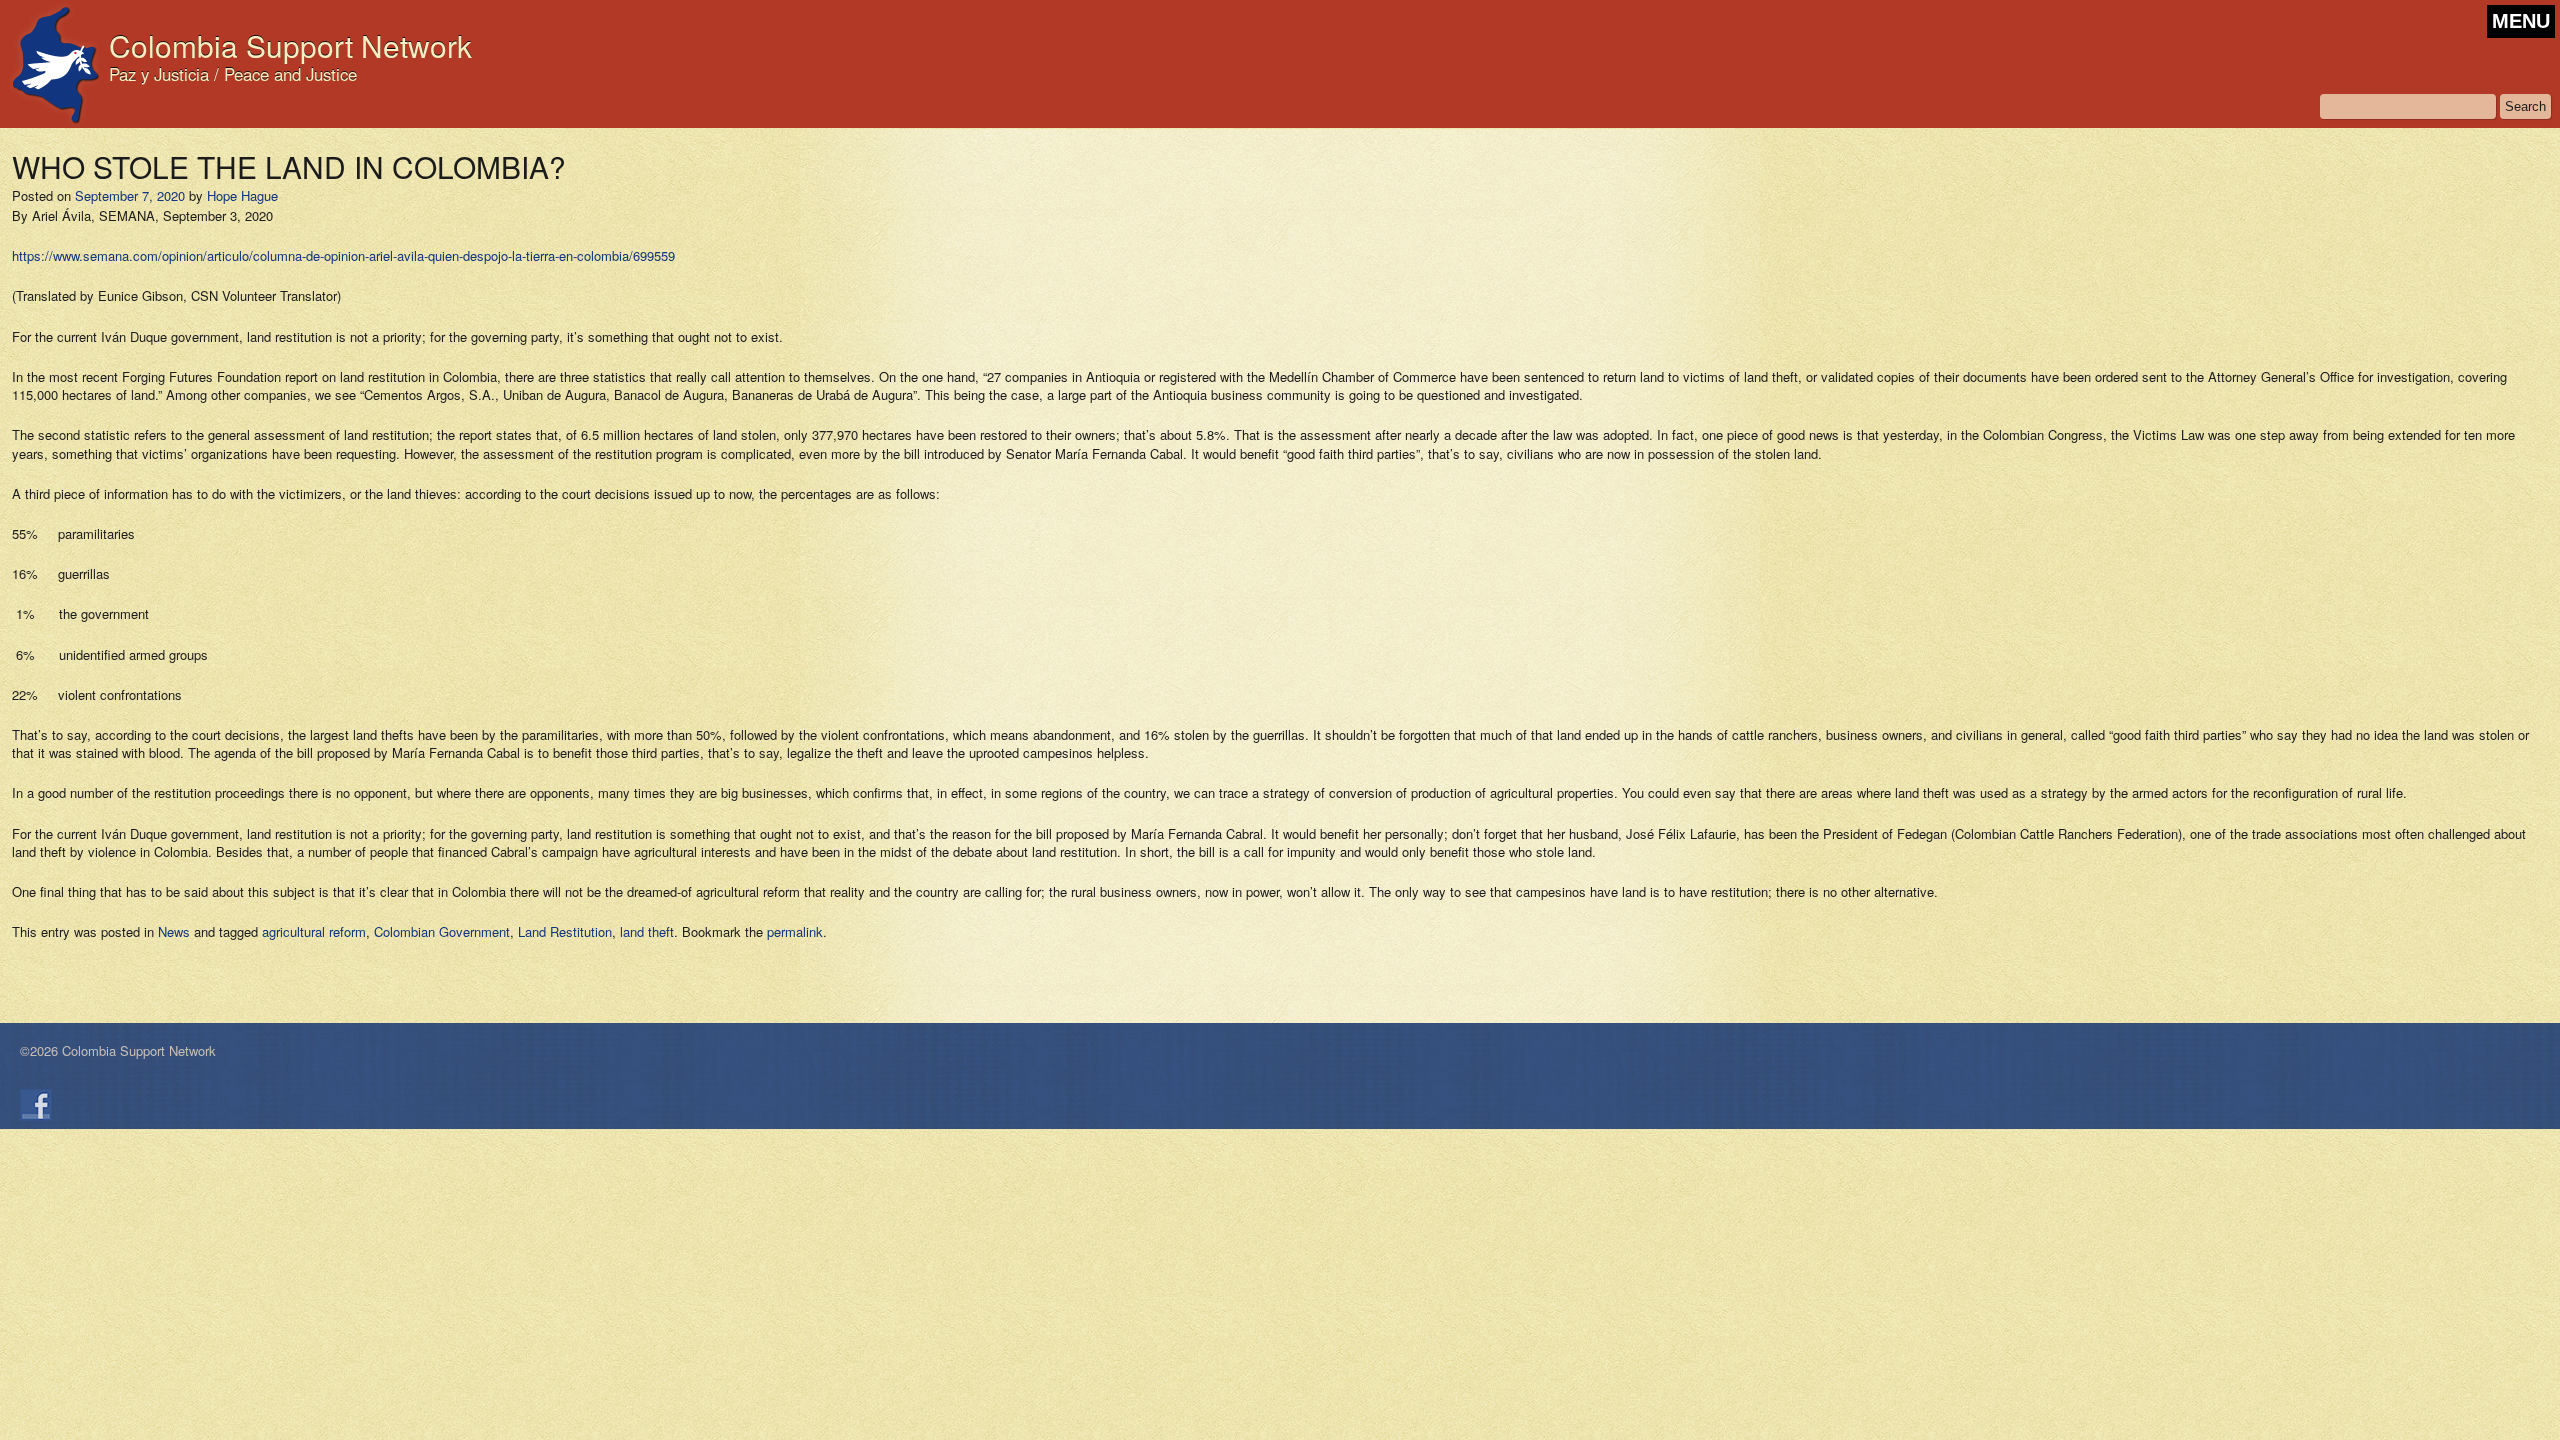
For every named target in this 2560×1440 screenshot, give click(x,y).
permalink (795, 931)
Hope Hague (242, 195)
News (174, 931)
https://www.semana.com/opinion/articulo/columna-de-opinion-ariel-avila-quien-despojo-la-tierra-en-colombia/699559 (343, 255)
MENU (2521, 21)
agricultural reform (314, 931)
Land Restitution (565, 931)
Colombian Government (442, 931)
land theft (647, 931)
